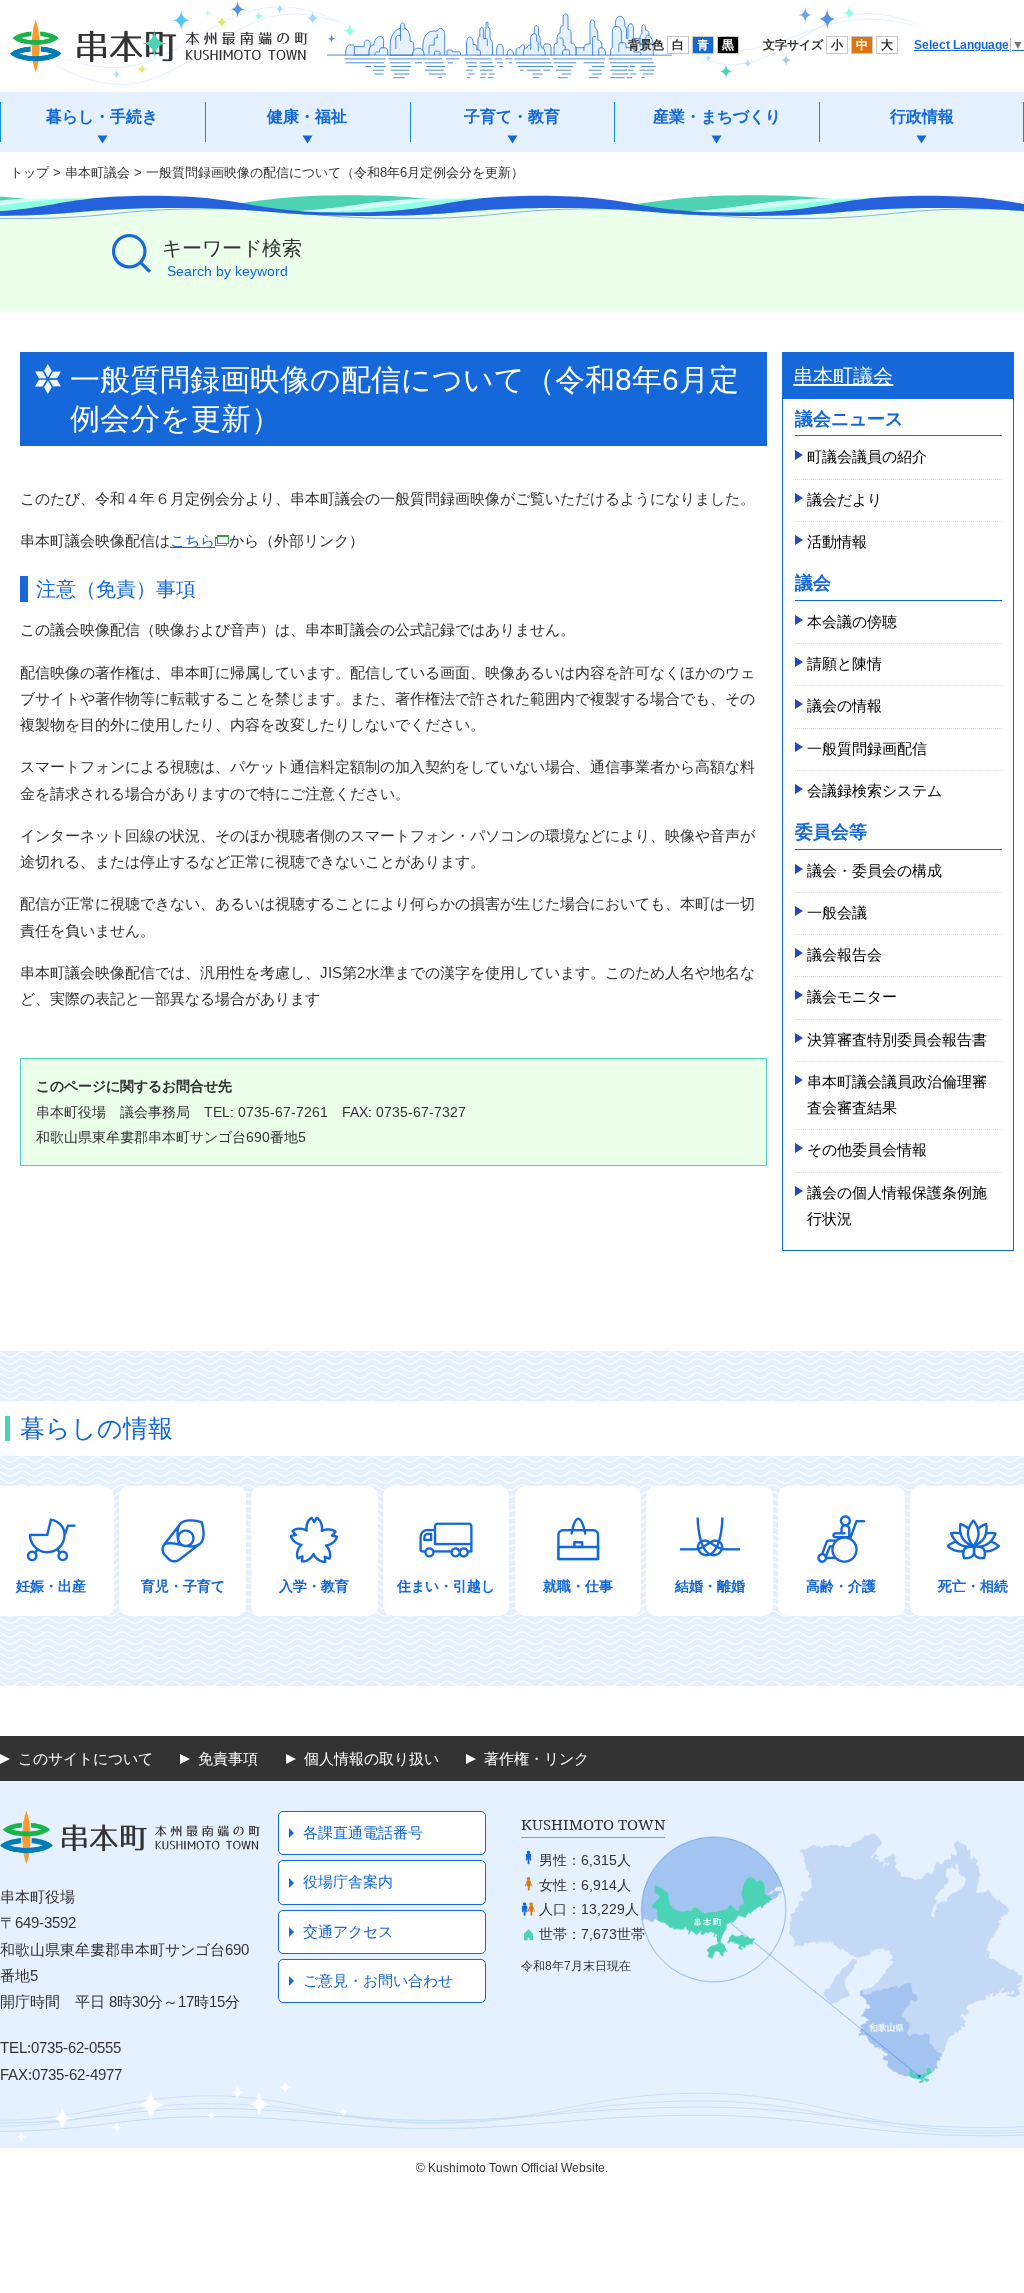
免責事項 (228, 1758)
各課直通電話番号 (363, 1832)
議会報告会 (844, 954)
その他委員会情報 (867, 1149)
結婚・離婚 (710, 1586)
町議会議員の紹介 (867, 456)
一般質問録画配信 (867, 748)
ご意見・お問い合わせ (378, 1980)
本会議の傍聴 (852, 621)
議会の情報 (844, 705)
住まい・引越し (446, 1586)
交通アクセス (348, 1931)
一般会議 (837, 912)
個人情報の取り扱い (371, 1758)
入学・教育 (314, 1586)
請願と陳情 (844, 663)
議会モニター (852, 996)
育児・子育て (183, 1586)
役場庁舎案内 (348, 1881)
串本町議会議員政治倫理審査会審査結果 (897, 1094)
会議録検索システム (874, 790)
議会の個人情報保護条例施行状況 (897, 1205)
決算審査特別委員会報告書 (897, 1039)
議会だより (844, 499)
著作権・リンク (536, 1758)
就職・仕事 (578, 1586)
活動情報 (837, 541)
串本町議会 (97, 172)
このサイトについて (85, 1758)
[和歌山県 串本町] (159, 46)
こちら (192, 540)
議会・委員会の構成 (874, 870)
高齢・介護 (841, 1586)
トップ (29, 172)
